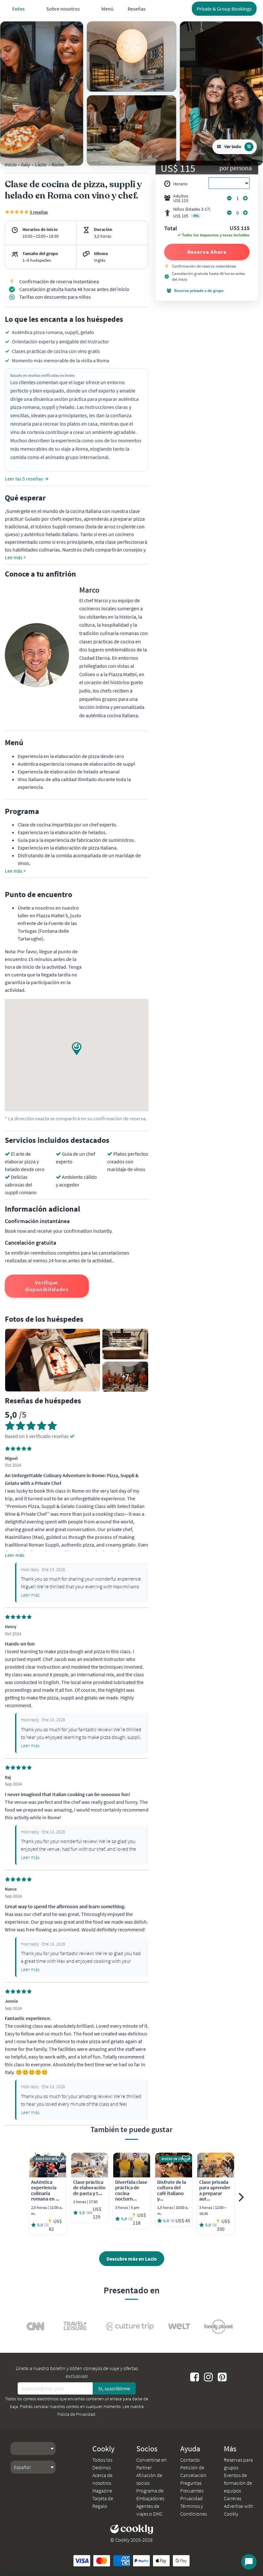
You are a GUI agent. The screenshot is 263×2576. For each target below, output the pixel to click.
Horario (180, 184)
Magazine (102, 2491)
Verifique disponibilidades (47, 1286)
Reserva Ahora (207, 252)
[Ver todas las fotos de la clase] (42, 93)
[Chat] (249, 2562)
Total (171, 229)
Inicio (11, 164)
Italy (25, 164)
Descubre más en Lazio (132, 2259)
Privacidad (191, 2498)
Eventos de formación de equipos (238, 2483)
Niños (192, 212)
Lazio (41, 164)
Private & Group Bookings (224, 9)
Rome (58, 164)
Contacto (190, 2460)
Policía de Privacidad (76, 2414)
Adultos (181, 198)
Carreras (233, 2498)
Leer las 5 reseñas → (27, 479)
